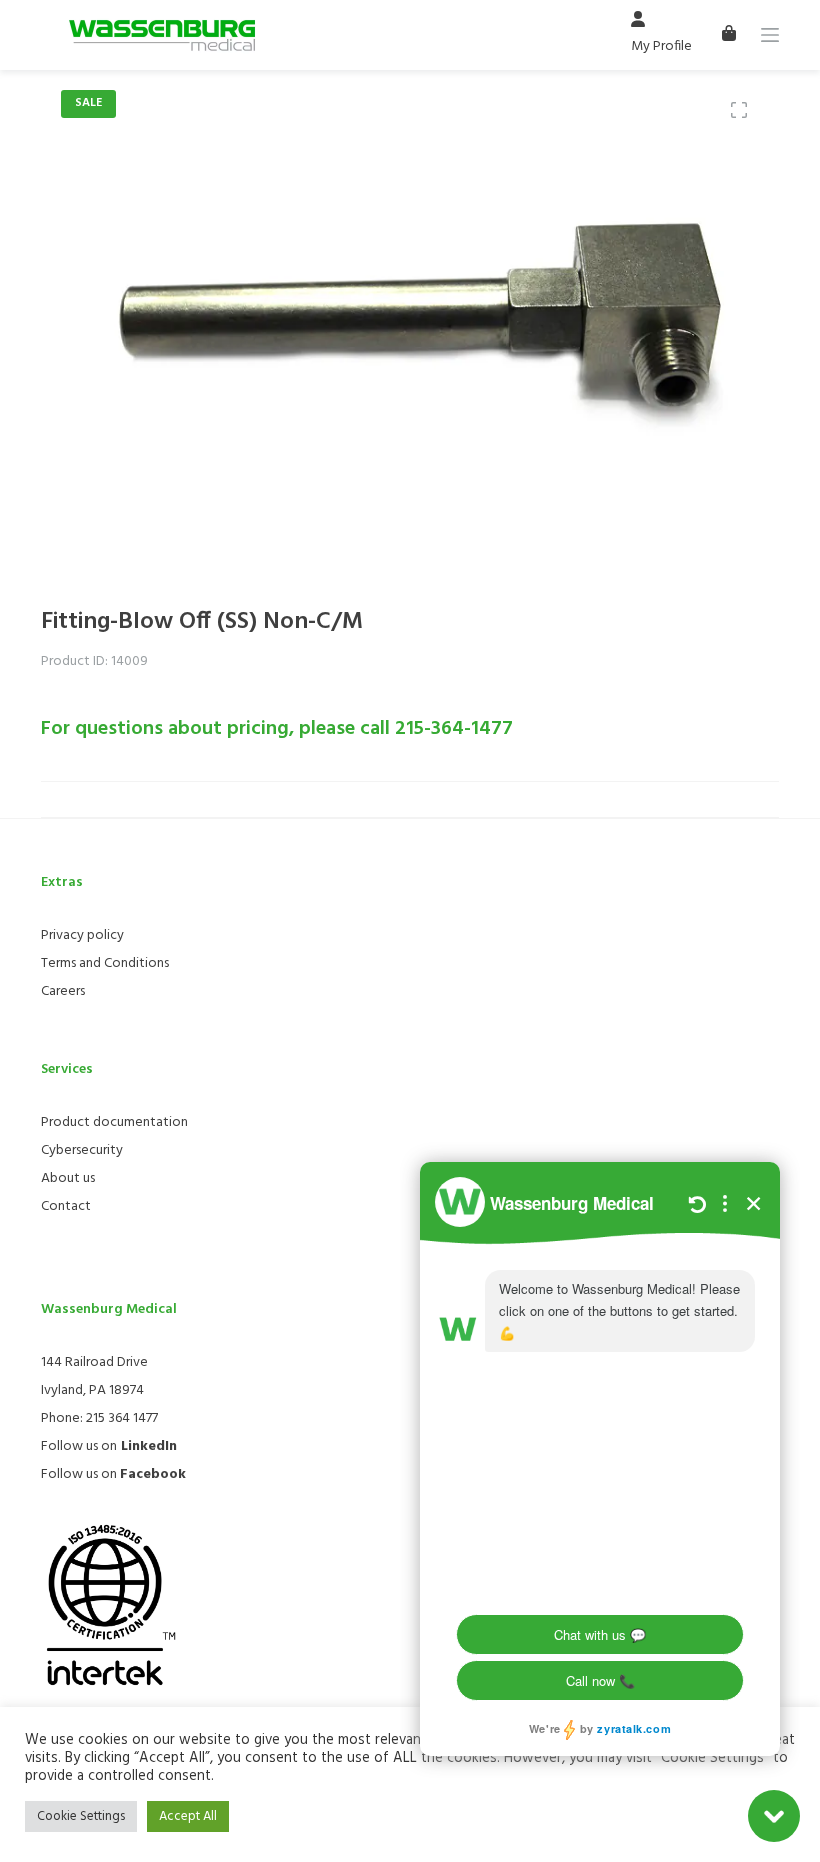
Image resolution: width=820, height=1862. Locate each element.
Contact (66, 1206)
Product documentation (114, 1122)
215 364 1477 (122, 1418)
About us (68, 1178)
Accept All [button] (188, 1816)
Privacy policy (82, 935)
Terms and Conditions (105, 963)
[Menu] (770, 35)
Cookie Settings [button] (81, 1816)
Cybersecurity (82, 1150)
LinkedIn (149, 1446)
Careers (63, 991)
